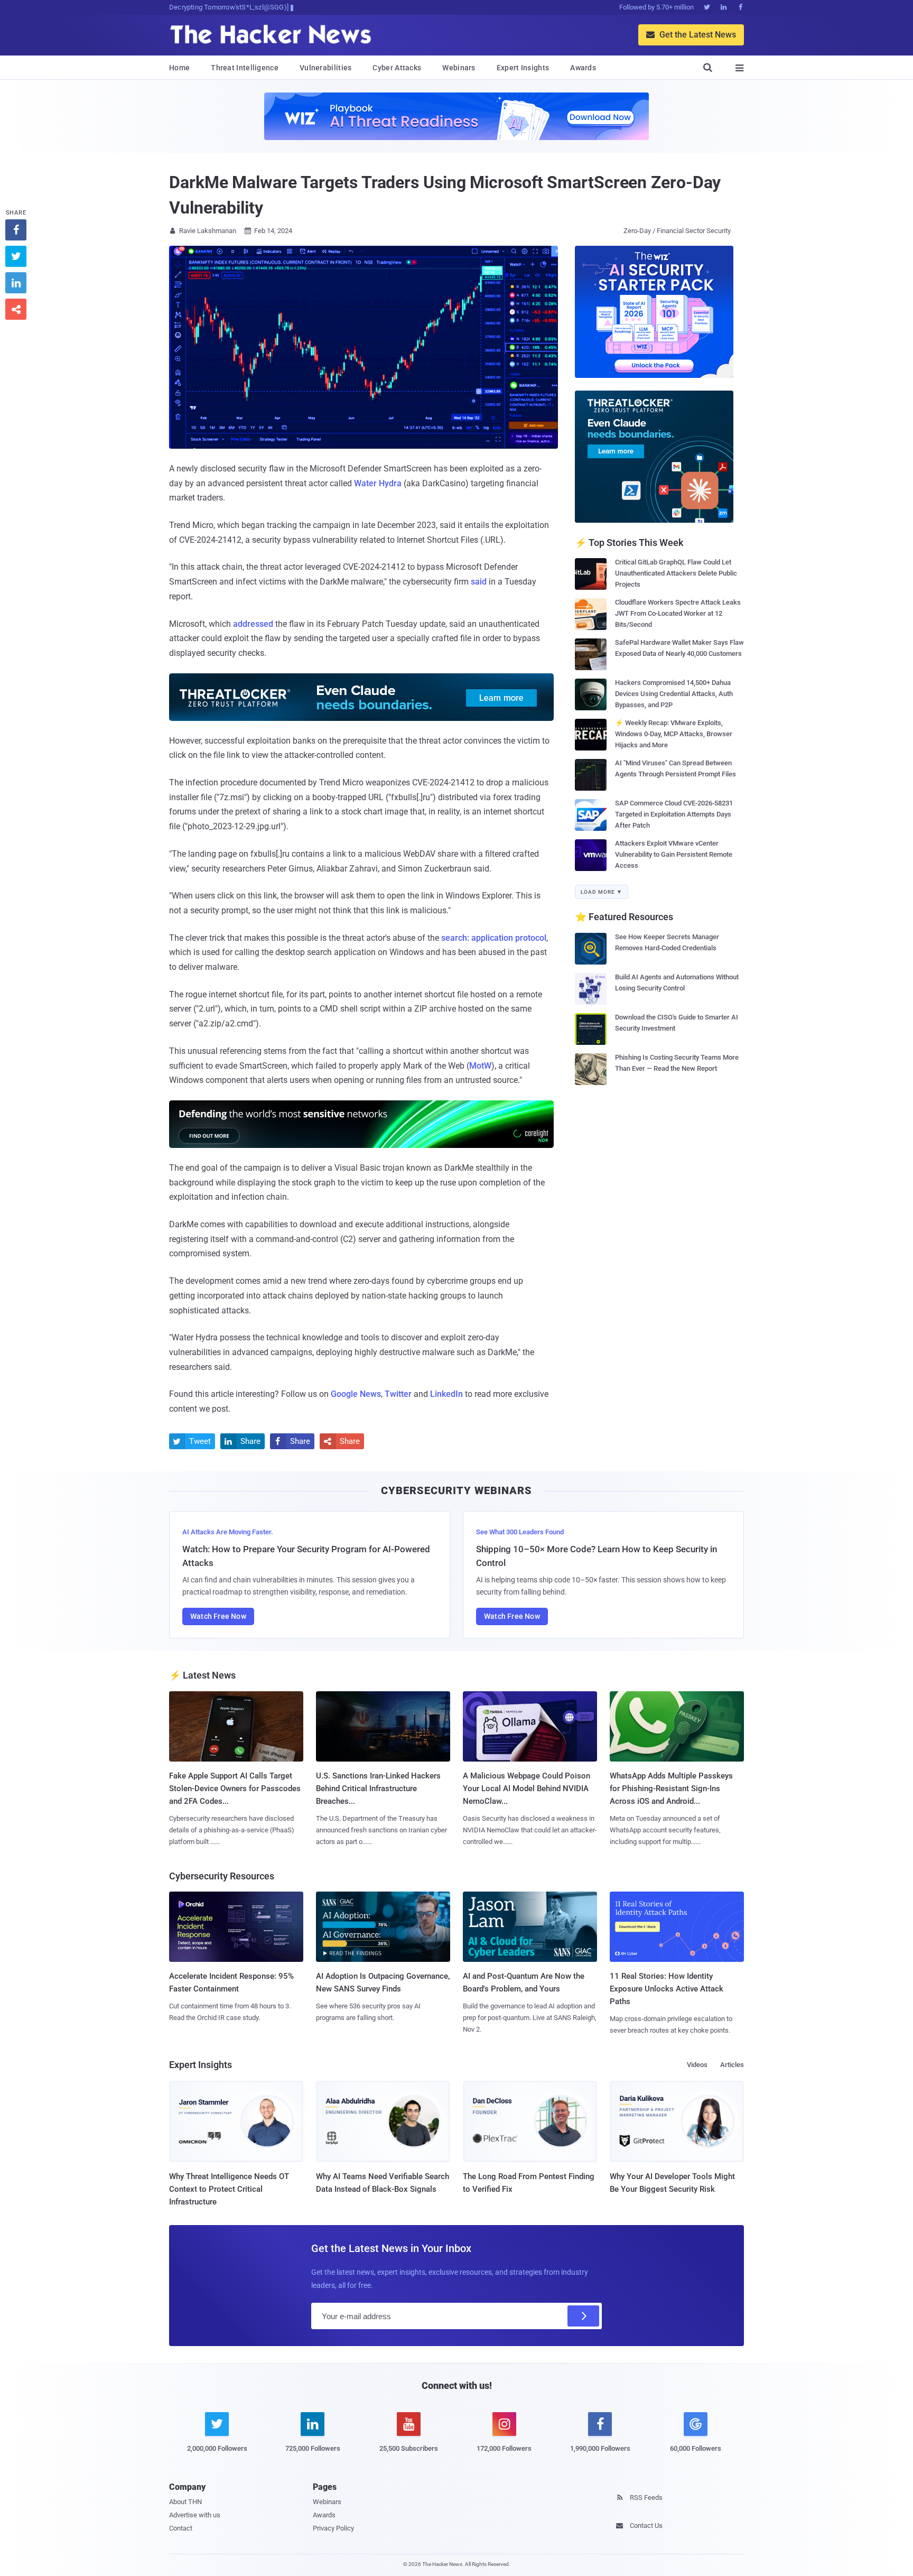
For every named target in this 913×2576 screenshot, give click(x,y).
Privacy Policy (333, 2528)
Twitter (398, 1394)
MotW (480, 1066)
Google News (356, 1394)
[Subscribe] (583, 2316)
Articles (732, 2065)
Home (179, 68)
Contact (181, 2528)
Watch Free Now (218, 1616)
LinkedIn (446, 1394)
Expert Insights (523, 68)
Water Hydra (378, 483)
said (479, 582)
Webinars (459, 68)
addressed (253, 624)
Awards (583, 68)
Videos (697, 2065)
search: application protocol (494, 938)
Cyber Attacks (397, 68)
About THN (185, 2502)
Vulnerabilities (326, 68)
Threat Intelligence (245, 68)
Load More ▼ (602, 892)
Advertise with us (195, 2515)
